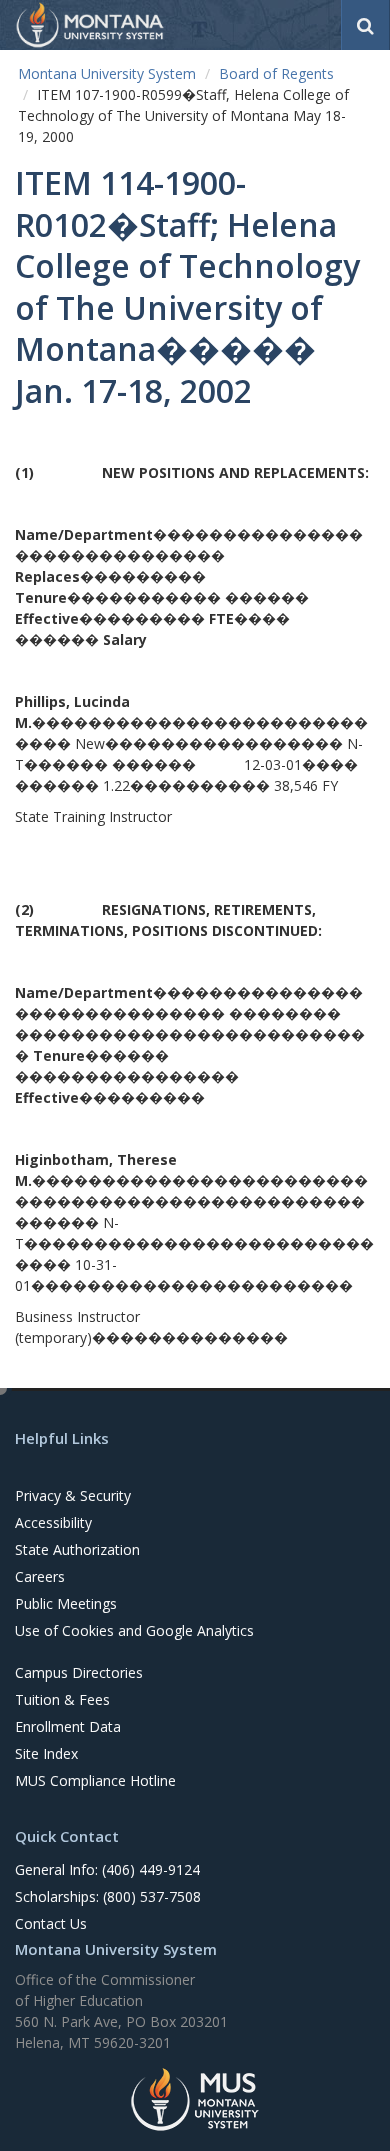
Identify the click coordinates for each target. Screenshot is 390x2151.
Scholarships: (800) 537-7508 (108, 1896)
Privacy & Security (73, 1495)
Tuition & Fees (62, 1699)
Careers (40, 1576)
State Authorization (77, 1549)
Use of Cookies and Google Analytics (134, 1630)
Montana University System (107, 73)
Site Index (46, 1753)
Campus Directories (79, 1672)
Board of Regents (276, 73)
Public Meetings (66, 1603)
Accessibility (53, 1522)
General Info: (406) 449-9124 (107, 1869)
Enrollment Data (68, 1726)
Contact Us (51, 1923)
